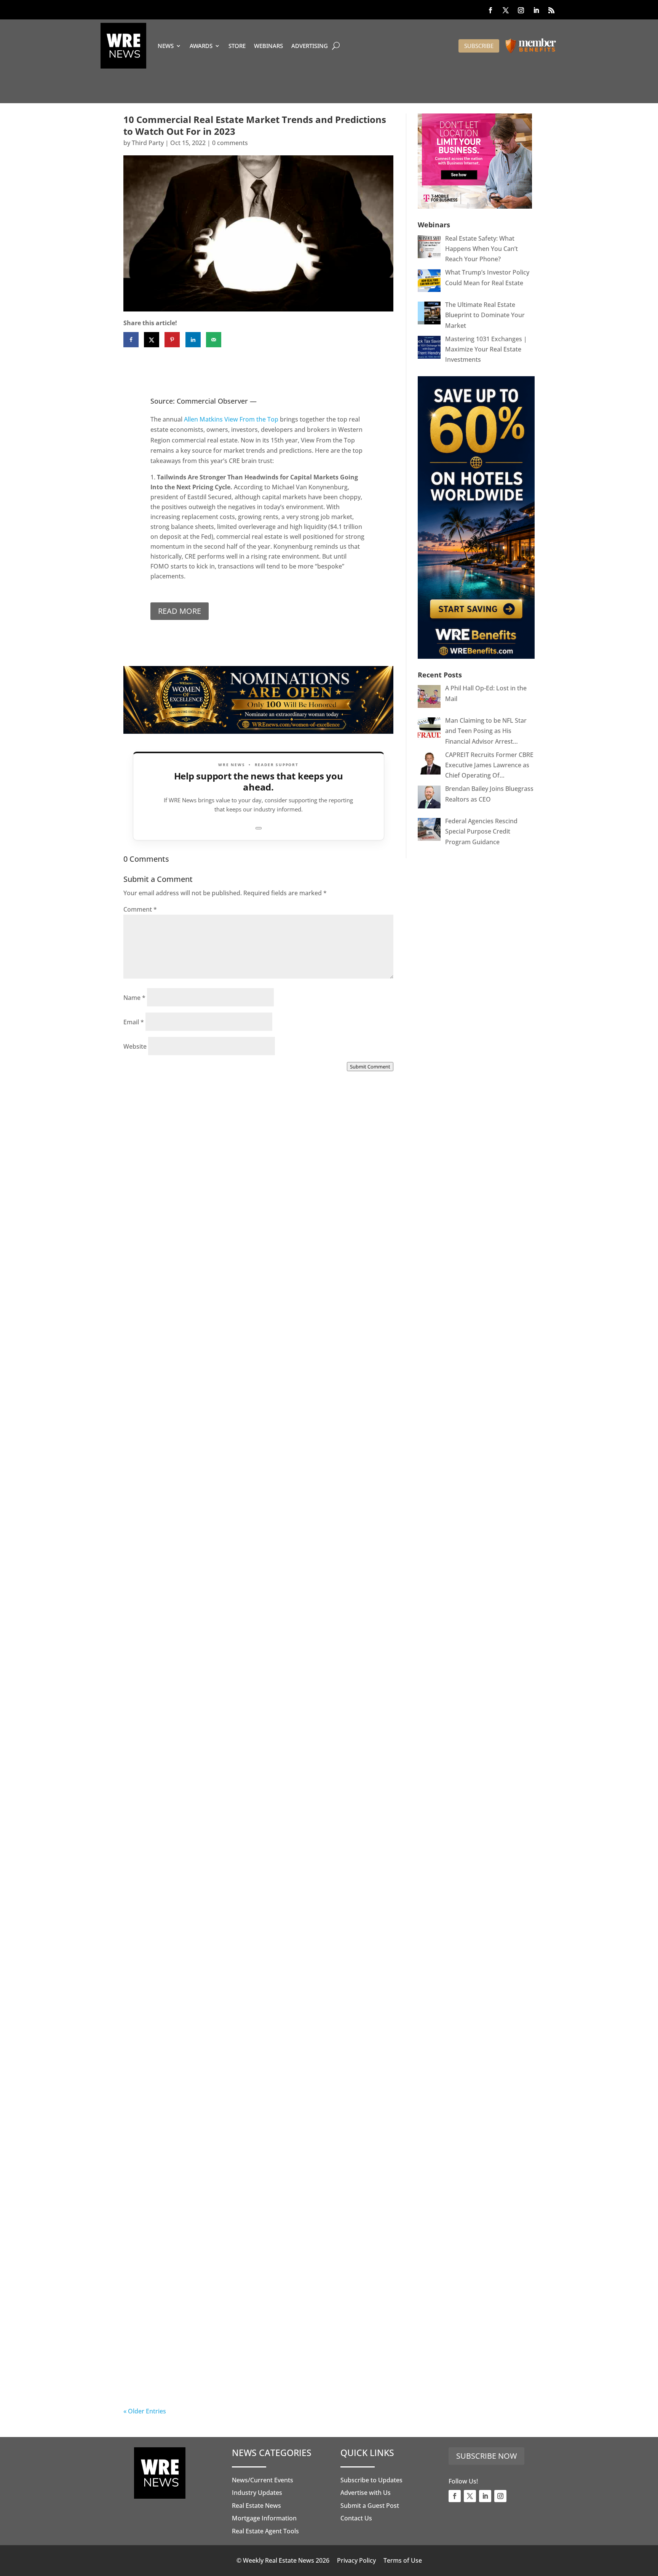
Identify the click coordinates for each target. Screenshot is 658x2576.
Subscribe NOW (486, 2456)
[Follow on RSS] (551, 10)
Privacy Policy (356, 2560)
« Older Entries (145, 2411)
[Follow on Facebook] (490, 10)
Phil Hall (151, 1286)
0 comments (230, 143)
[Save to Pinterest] (172, 340)
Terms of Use (403, 2560)
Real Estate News (256, 2506)
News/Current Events (263, 2480)
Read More (180, 611)
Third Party (148, 143)
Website (135, 1046)
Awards (201, 46)
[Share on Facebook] (131, 340)
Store (237, 46)
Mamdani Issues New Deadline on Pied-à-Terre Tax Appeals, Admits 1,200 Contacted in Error (256, 1926)
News (166, 46)
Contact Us (356, 2518)
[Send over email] (214, 340)
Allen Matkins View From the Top (232, 419)
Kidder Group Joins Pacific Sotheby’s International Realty (250, 1282)
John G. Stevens (162, 2158)
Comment (140, 909)
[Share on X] (152, 340)
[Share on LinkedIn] (193, 340)
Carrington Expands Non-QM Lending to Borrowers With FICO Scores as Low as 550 (248, 2150)
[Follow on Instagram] (521, 10)
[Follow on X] (506, 10)
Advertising (310, 46)
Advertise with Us (366, 2493)
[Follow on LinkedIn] (536, 10)
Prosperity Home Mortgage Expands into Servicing (236, 1495)
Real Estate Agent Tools (265, 2531)
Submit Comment (370, 1067)
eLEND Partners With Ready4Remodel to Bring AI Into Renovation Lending (243, 2374)
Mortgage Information (264, 2518)
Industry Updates (257, 2493)
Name (134, 998)
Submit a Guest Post (370, 2506)
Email (134, 1022)
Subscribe (479, 46)
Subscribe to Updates (371, 2480)
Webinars (268, 46)
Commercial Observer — (217, 401)
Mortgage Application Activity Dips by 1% (218, 1708)
